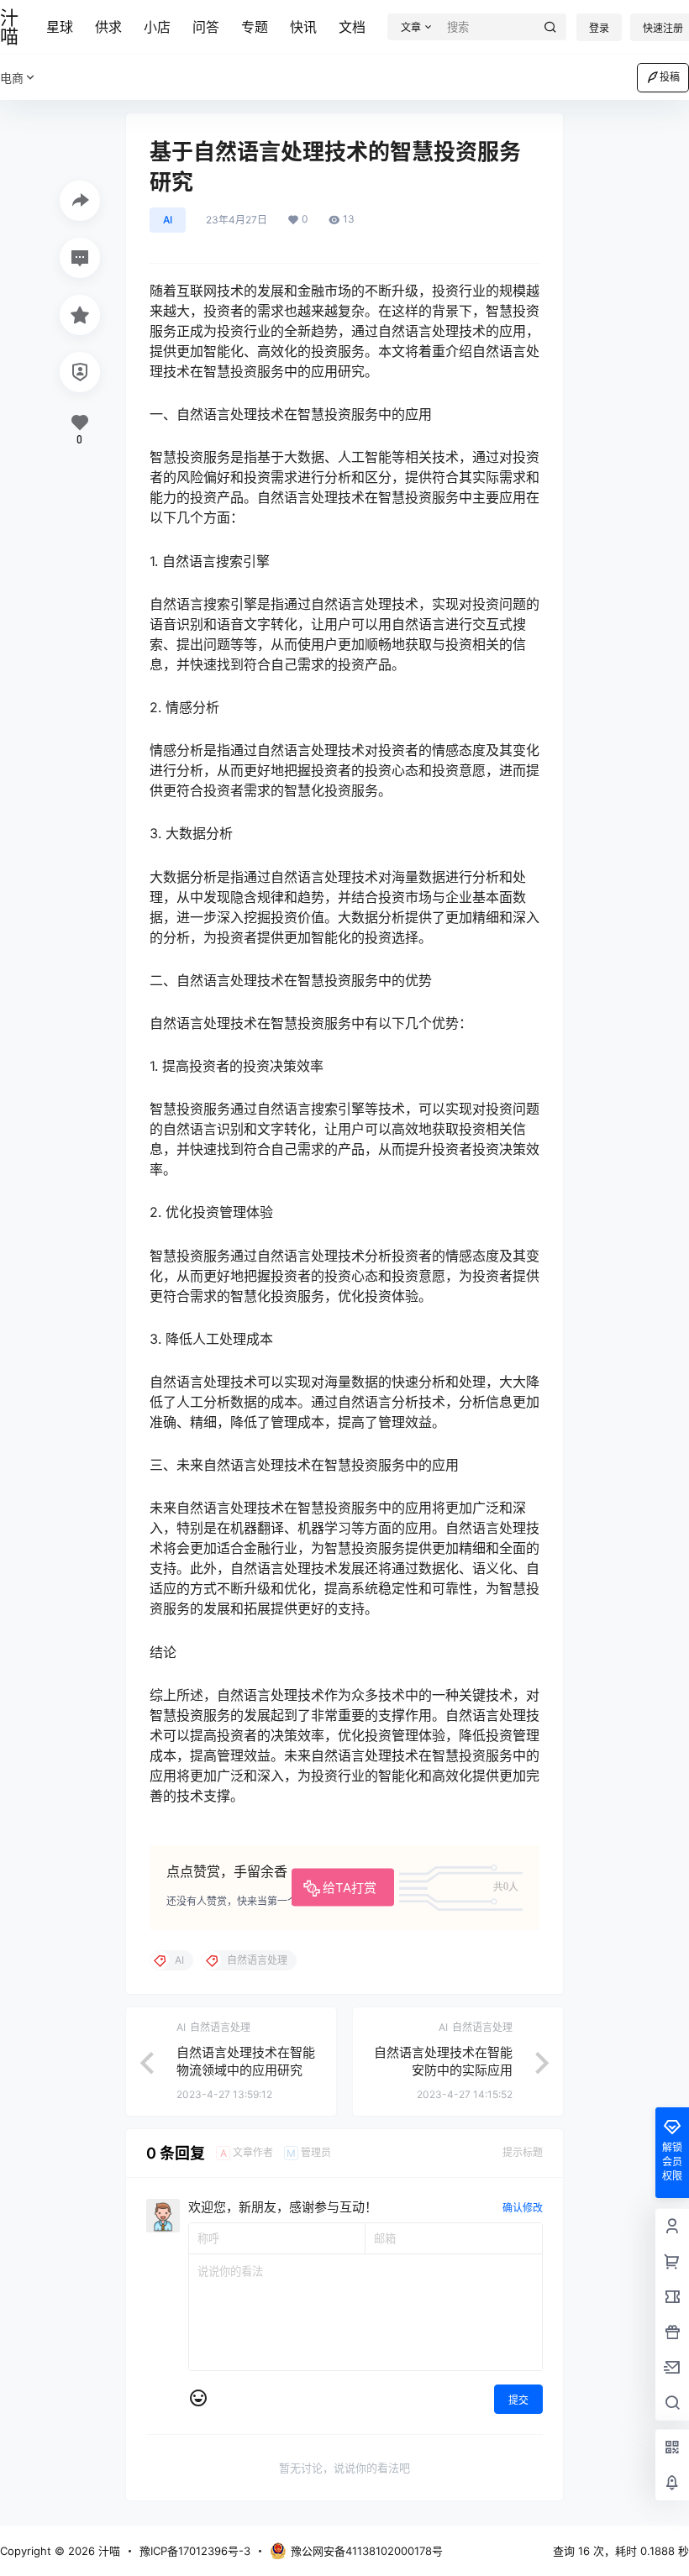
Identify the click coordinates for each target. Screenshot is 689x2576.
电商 (12, 78)
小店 (157, 27)
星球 (60, 27)
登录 (599, 28)
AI (168, 220)
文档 (352, 27)
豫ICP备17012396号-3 (195, 2551)
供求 (108, 27)
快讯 (303, 27)
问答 (206, 27)
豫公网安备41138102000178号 (367, 2551)
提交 (518, 2400)
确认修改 (523, 2208)
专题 (255, 27)
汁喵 (108, 2551)
